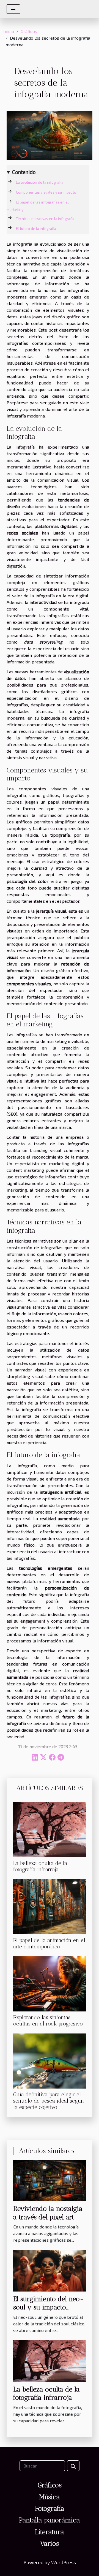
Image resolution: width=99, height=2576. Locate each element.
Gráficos (29, 31)
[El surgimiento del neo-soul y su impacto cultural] (50, 2270)
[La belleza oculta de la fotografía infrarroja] (50, 1830)
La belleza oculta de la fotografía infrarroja (40, 1866)
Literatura (50, 2532)
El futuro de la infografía (36, 229)
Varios (50, 2543)
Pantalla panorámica (50, 2520)
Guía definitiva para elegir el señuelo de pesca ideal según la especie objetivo (49, 2101)
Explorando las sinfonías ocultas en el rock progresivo (48, 2021)
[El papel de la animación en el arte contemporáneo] (50, 1907)
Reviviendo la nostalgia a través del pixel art (48, 2213)
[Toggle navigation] (13, 9)
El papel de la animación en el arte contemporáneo (49, 1943)
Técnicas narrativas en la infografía (45, 219)
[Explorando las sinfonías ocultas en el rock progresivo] (50, 1984)
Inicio (9, 31)
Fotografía (50, 2508)
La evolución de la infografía (40, 182)
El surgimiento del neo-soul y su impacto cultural (48, 2307)
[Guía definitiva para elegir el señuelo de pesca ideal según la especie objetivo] (50, 2061)
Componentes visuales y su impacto (46, 192)
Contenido (24, 172)
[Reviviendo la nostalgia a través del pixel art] (50, 2180)
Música (50, 2497)
